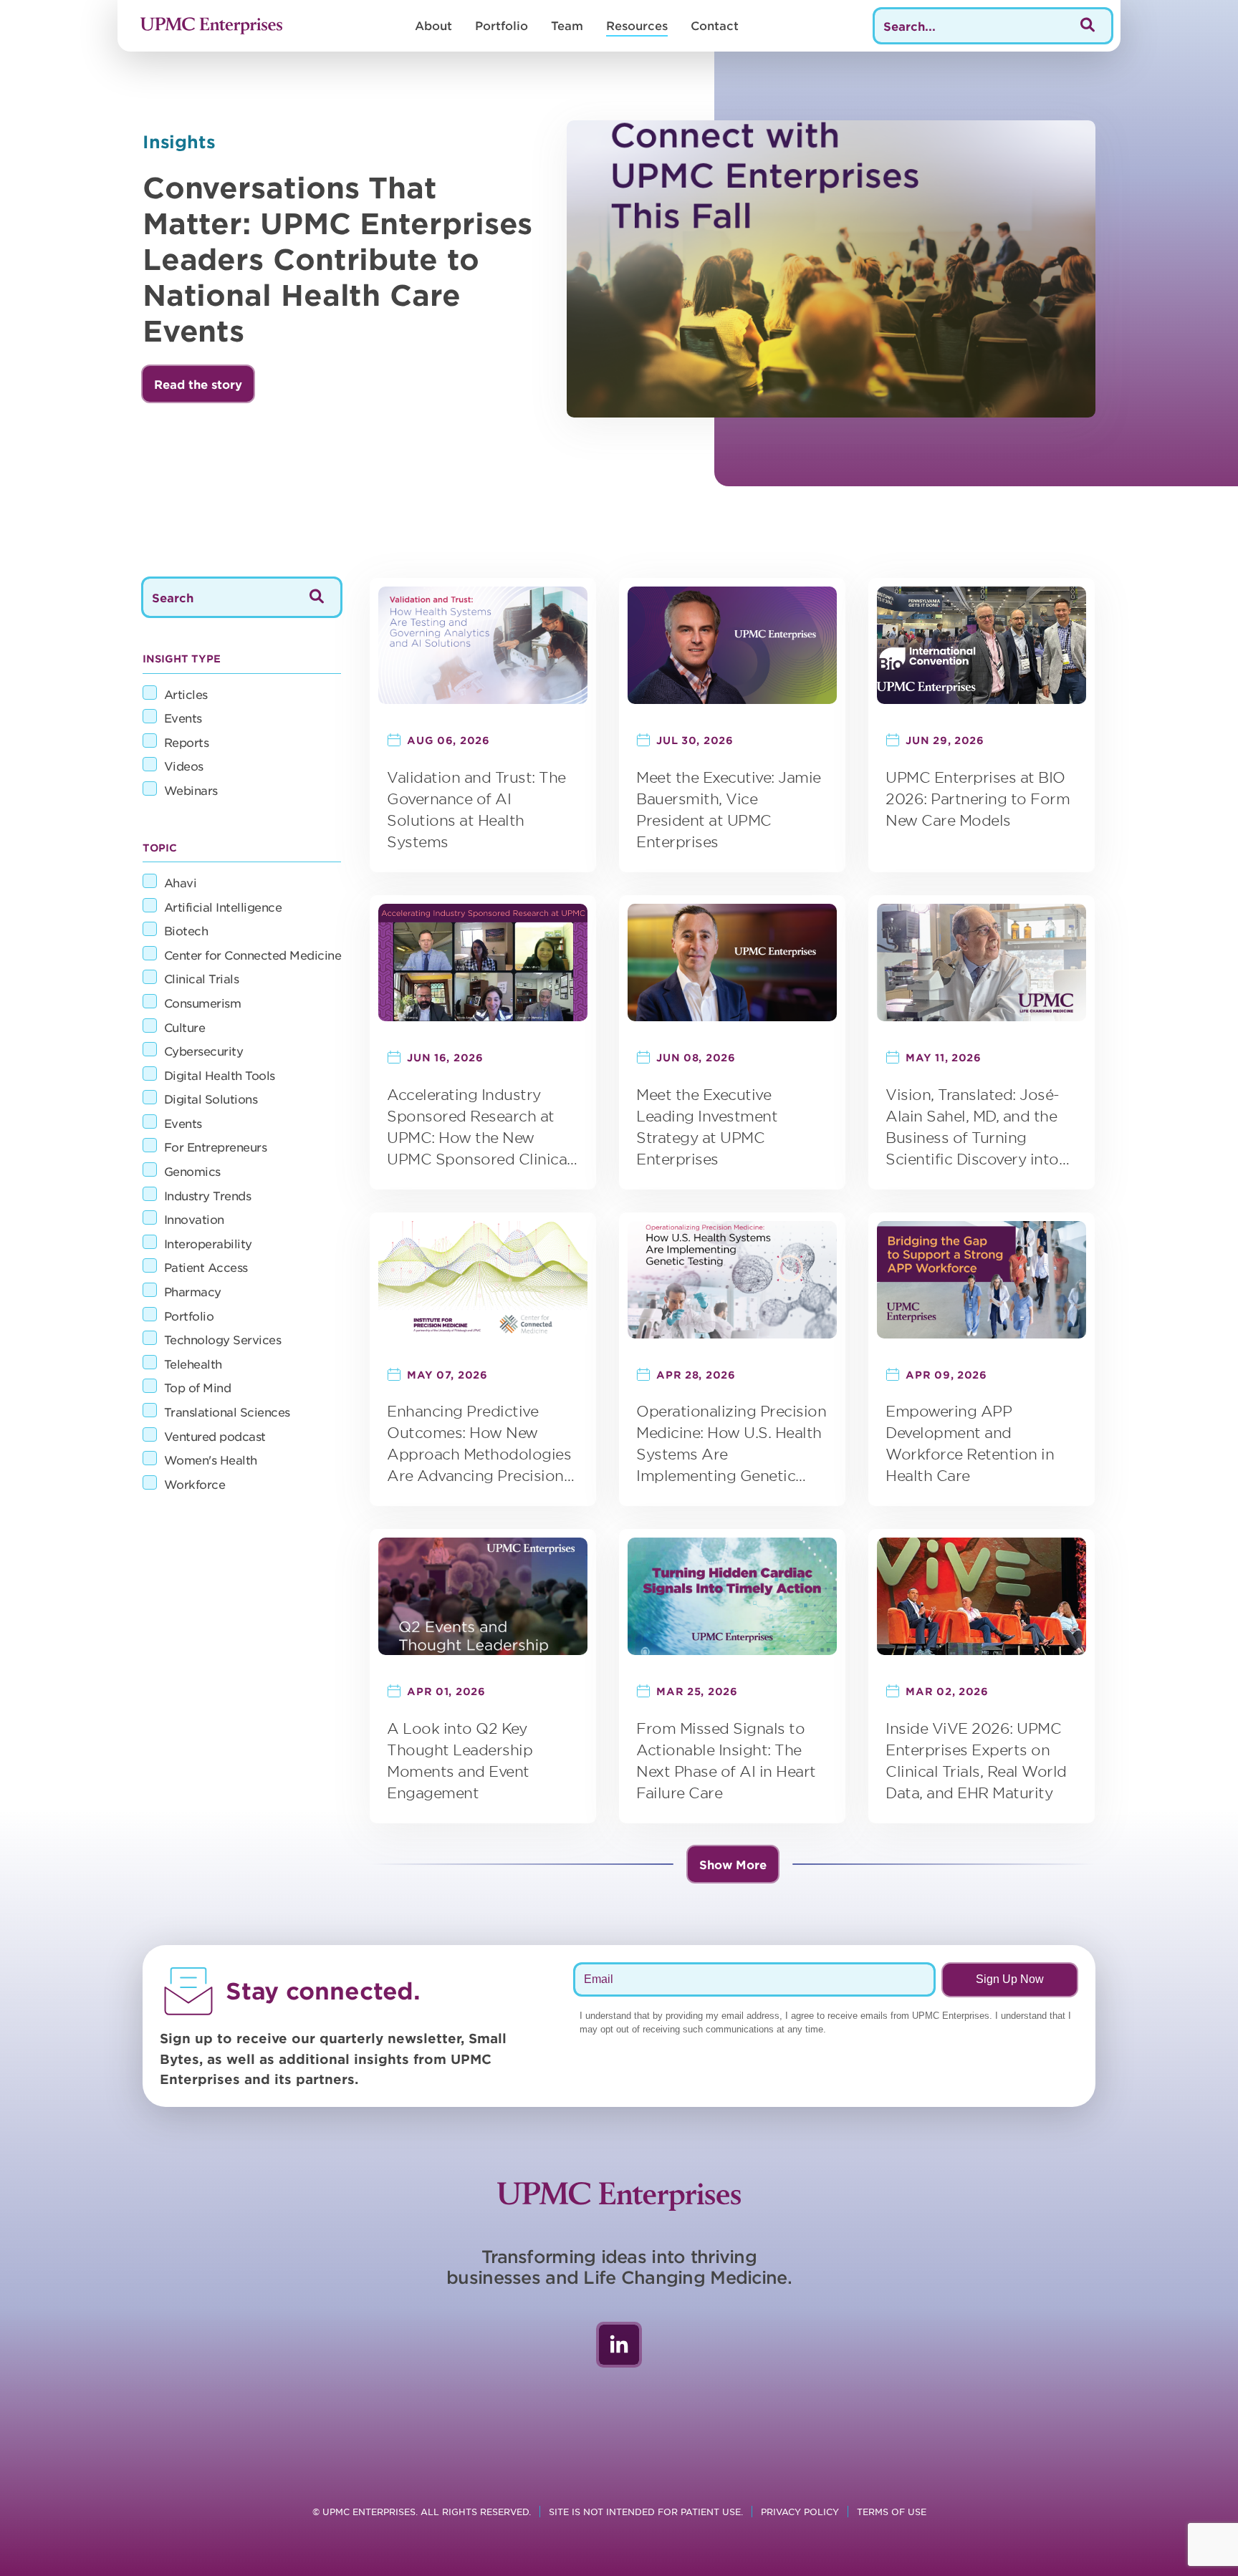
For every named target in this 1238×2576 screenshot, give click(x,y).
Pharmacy (193, 1291)
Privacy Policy (800, 2512)
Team (567, 25)
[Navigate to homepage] (211, 26)
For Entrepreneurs (216, 1147)
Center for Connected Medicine (253, 955)
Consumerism (203, 1003)
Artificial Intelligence (223, 907)
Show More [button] (733, 1864)
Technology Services (223, 1339)
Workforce (195, 1484)
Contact (715, 25)
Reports (187, 742)
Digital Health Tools (220, 1075)
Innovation (194, 1219)
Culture (185, 1027)
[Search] (1088, 26)
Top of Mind (198, 1387)
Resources (637, 25)
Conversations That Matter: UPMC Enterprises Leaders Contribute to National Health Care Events (338, 259)
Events (183, 718)
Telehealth (193, 1364)
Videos (184, 766)
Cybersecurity (204, 1051)
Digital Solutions (211, 1099)
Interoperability (208, 1243)
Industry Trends (208, 1195)
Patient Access (206, 1267)
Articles (186, 694)
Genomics (192, 1171)
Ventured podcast (215, 1436)
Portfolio (502, 25)
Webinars (191, 790)
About (433, 25)
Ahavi (181, 882)
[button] (198, 384)
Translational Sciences (227, 1412)
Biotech (186, 930)
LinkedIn (619, 2345)
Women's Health (211, 1460)
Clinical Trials (202, 978)
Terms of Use (892, 2512)
